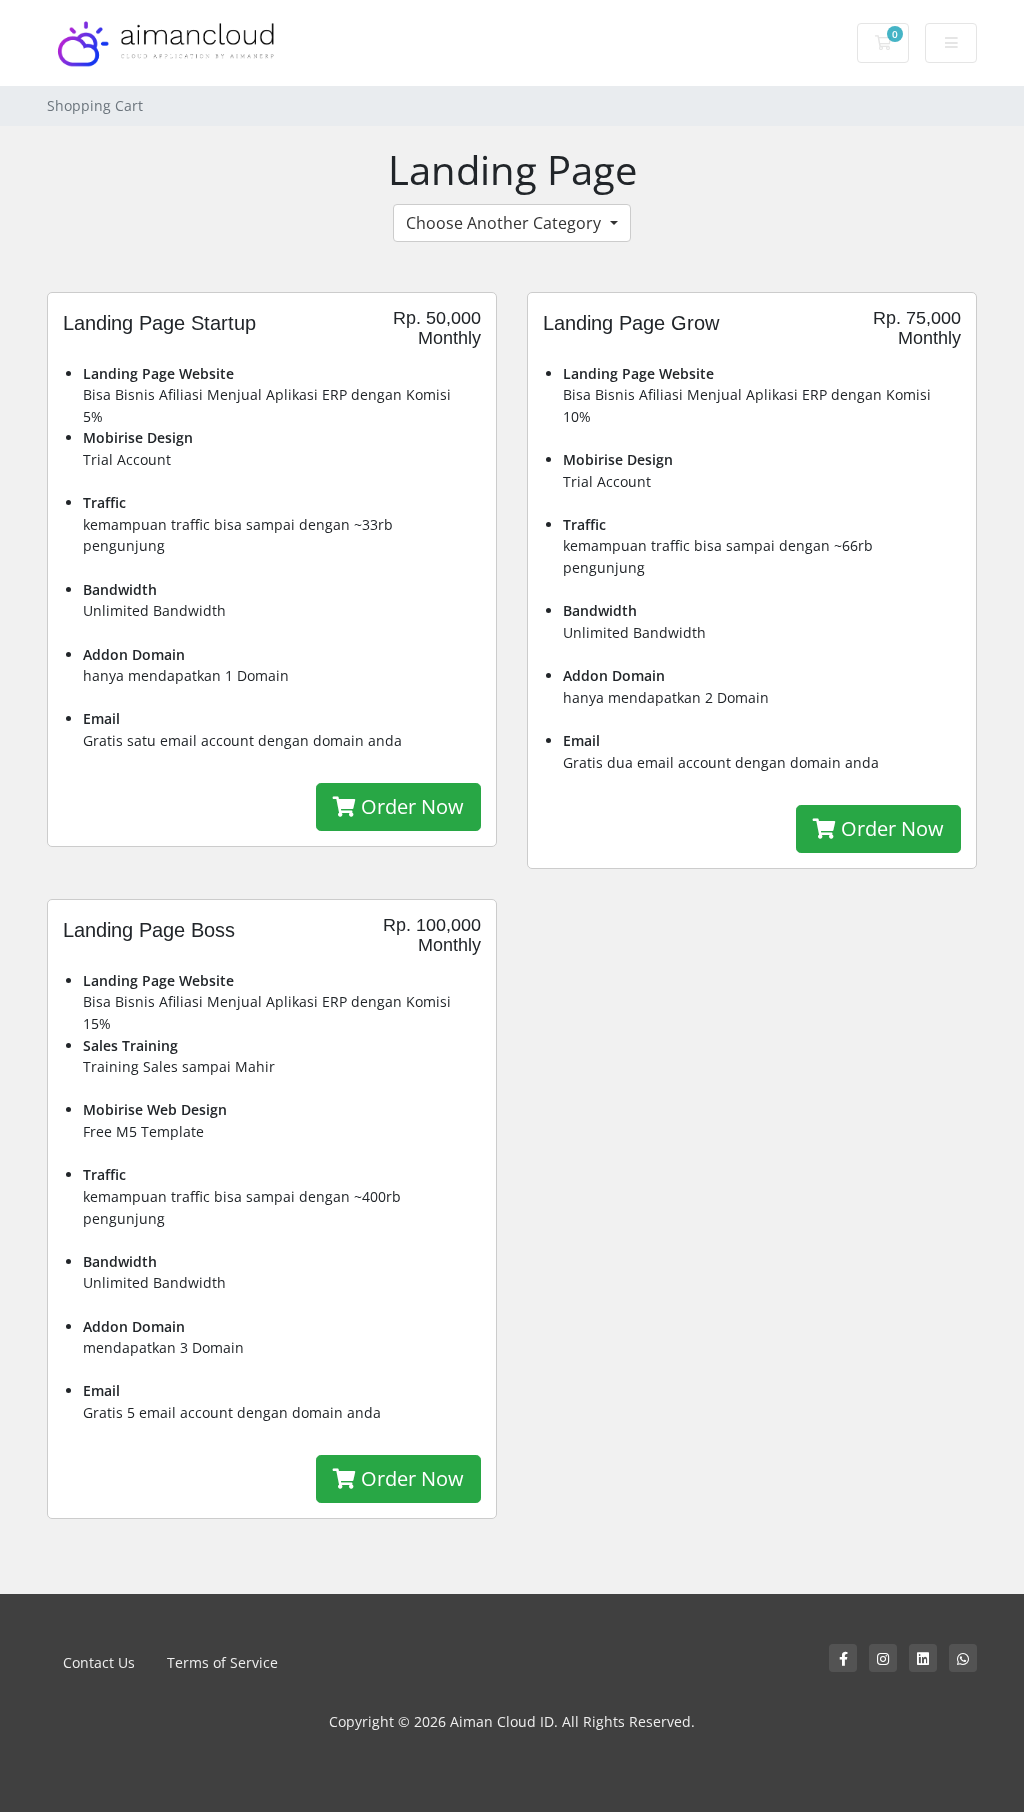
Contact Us (99, 1662)
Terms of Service (222, 1662)
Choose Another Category (505, 223)
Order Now (410, 806)
